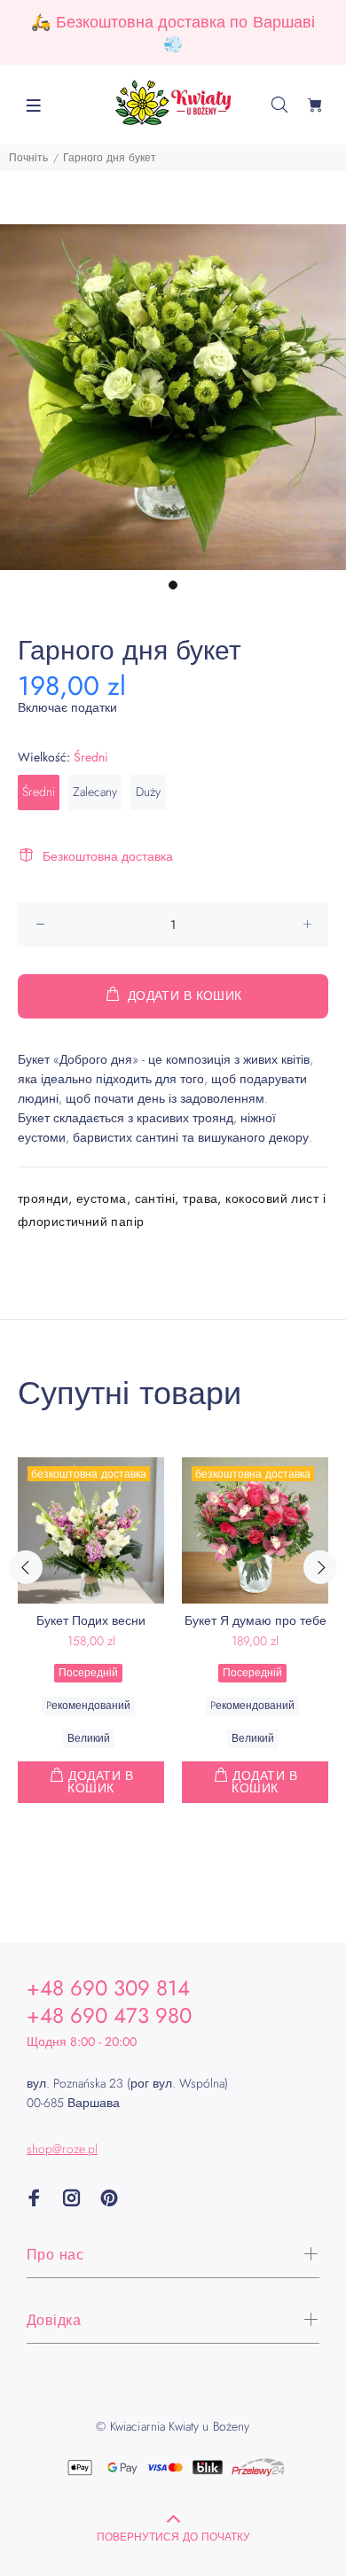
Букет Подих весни (91, 1620)
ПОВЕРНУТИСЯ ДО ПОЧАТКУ (173, 2537)
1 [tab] (173, 585)
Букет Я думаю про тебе (256, 1620)
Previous (26, 1567)
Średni (39, 792)
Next (320, 1567)
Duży (148, 792)
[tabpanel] (173, 397)
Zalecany (95, 792)
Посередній (88, 1673)
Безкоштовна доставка (108, 856)
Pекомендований (88, 1706)
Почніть (28, 158)
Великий (89, 1738)
